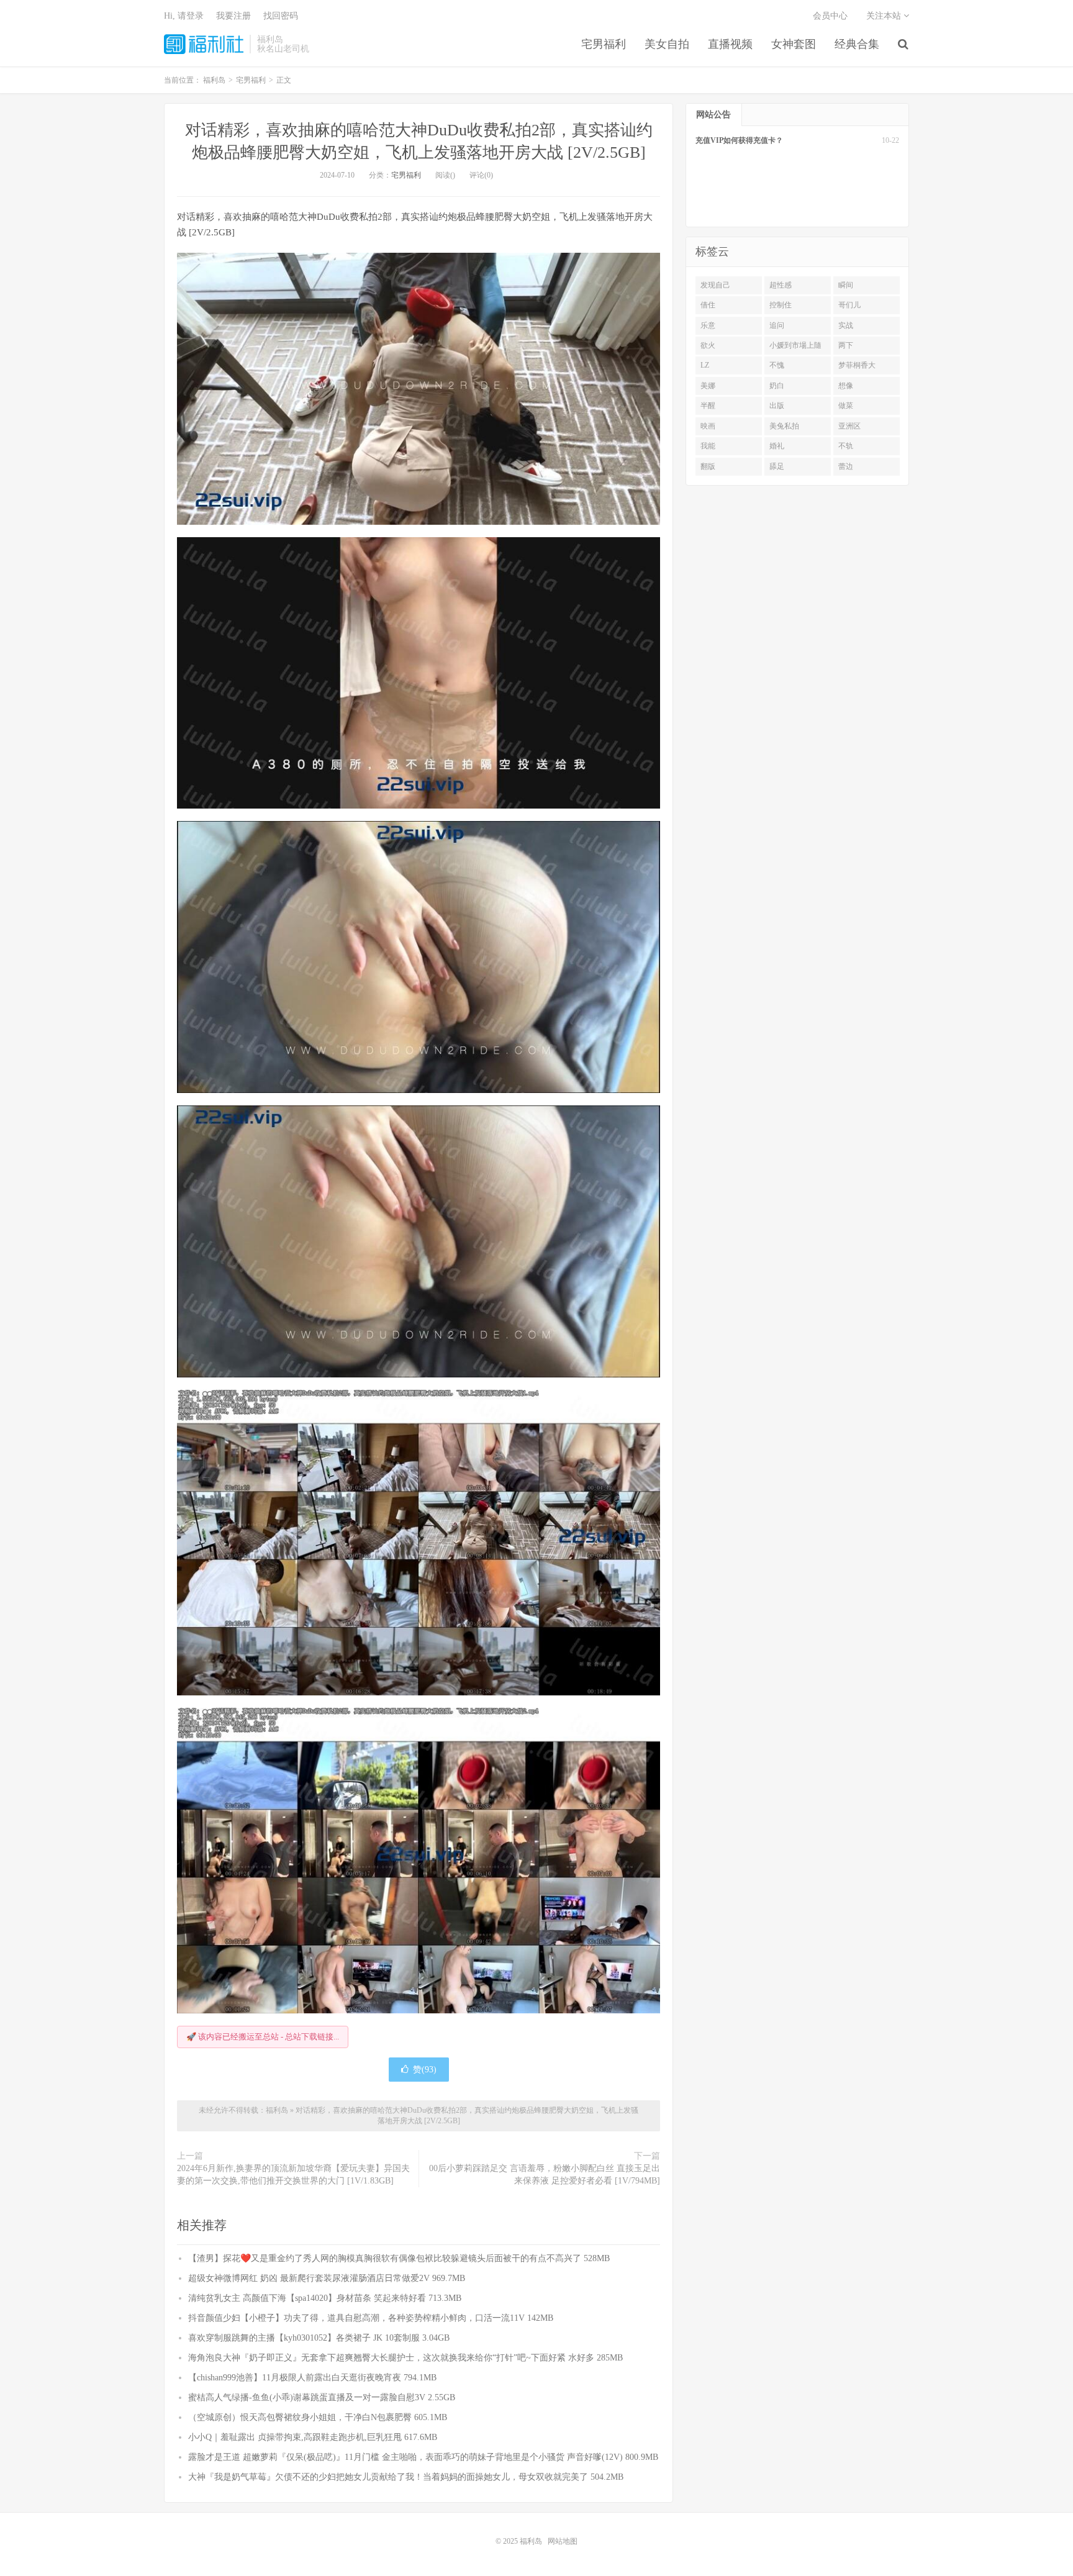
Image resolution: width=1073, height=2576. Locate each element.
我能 (708, 446)
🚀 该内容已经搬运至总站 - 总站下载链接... (263, 2037)
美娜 (708, 386)
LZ (705, 365)
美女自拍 (667, 44)
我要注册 (233, 16)
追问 (777, 325)
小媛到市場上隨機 (795, 348)
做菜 (846, 406)
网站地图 (563, 2541)
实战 (846, 325)
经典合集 (857, 44)
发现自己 (715, 285)
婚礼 (777, 446)
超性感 (781, 285)
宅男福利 (604, 44)
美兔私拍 (784, 426)
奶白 (777, 386)
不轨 (846, 446)
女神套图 (794, 44)
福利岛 (204, 44)
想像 (846, 386)
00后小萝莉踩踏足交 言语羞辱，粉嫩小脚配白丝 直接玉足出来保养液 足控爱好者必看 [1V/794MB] (545, 2175)
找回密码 (281, 16)
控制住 (781, 305)
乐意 (708, 325)
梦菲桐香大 (857, 365)
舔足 (777, 466)
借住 (708, 305)
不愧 (777, 365)
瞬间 (846, 285)
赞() (425, 2070)
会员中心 (830, 16)
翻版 (708, 466)
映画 (708, 426)
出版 (777, 406)
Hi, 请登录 (184, 16)
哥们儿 (849, 305)
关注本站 (885, 16)
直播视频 (730, 44)
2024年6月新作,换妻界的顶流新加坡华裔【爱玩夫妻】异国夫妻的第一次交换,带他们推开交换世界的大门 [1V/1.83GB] (293, 2175)
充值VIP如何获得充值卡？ (739, 140)
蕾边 (846, 466)
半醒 (708, 406)
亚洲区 (849, 426)
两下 (846, 345)
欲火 (708, 345)
